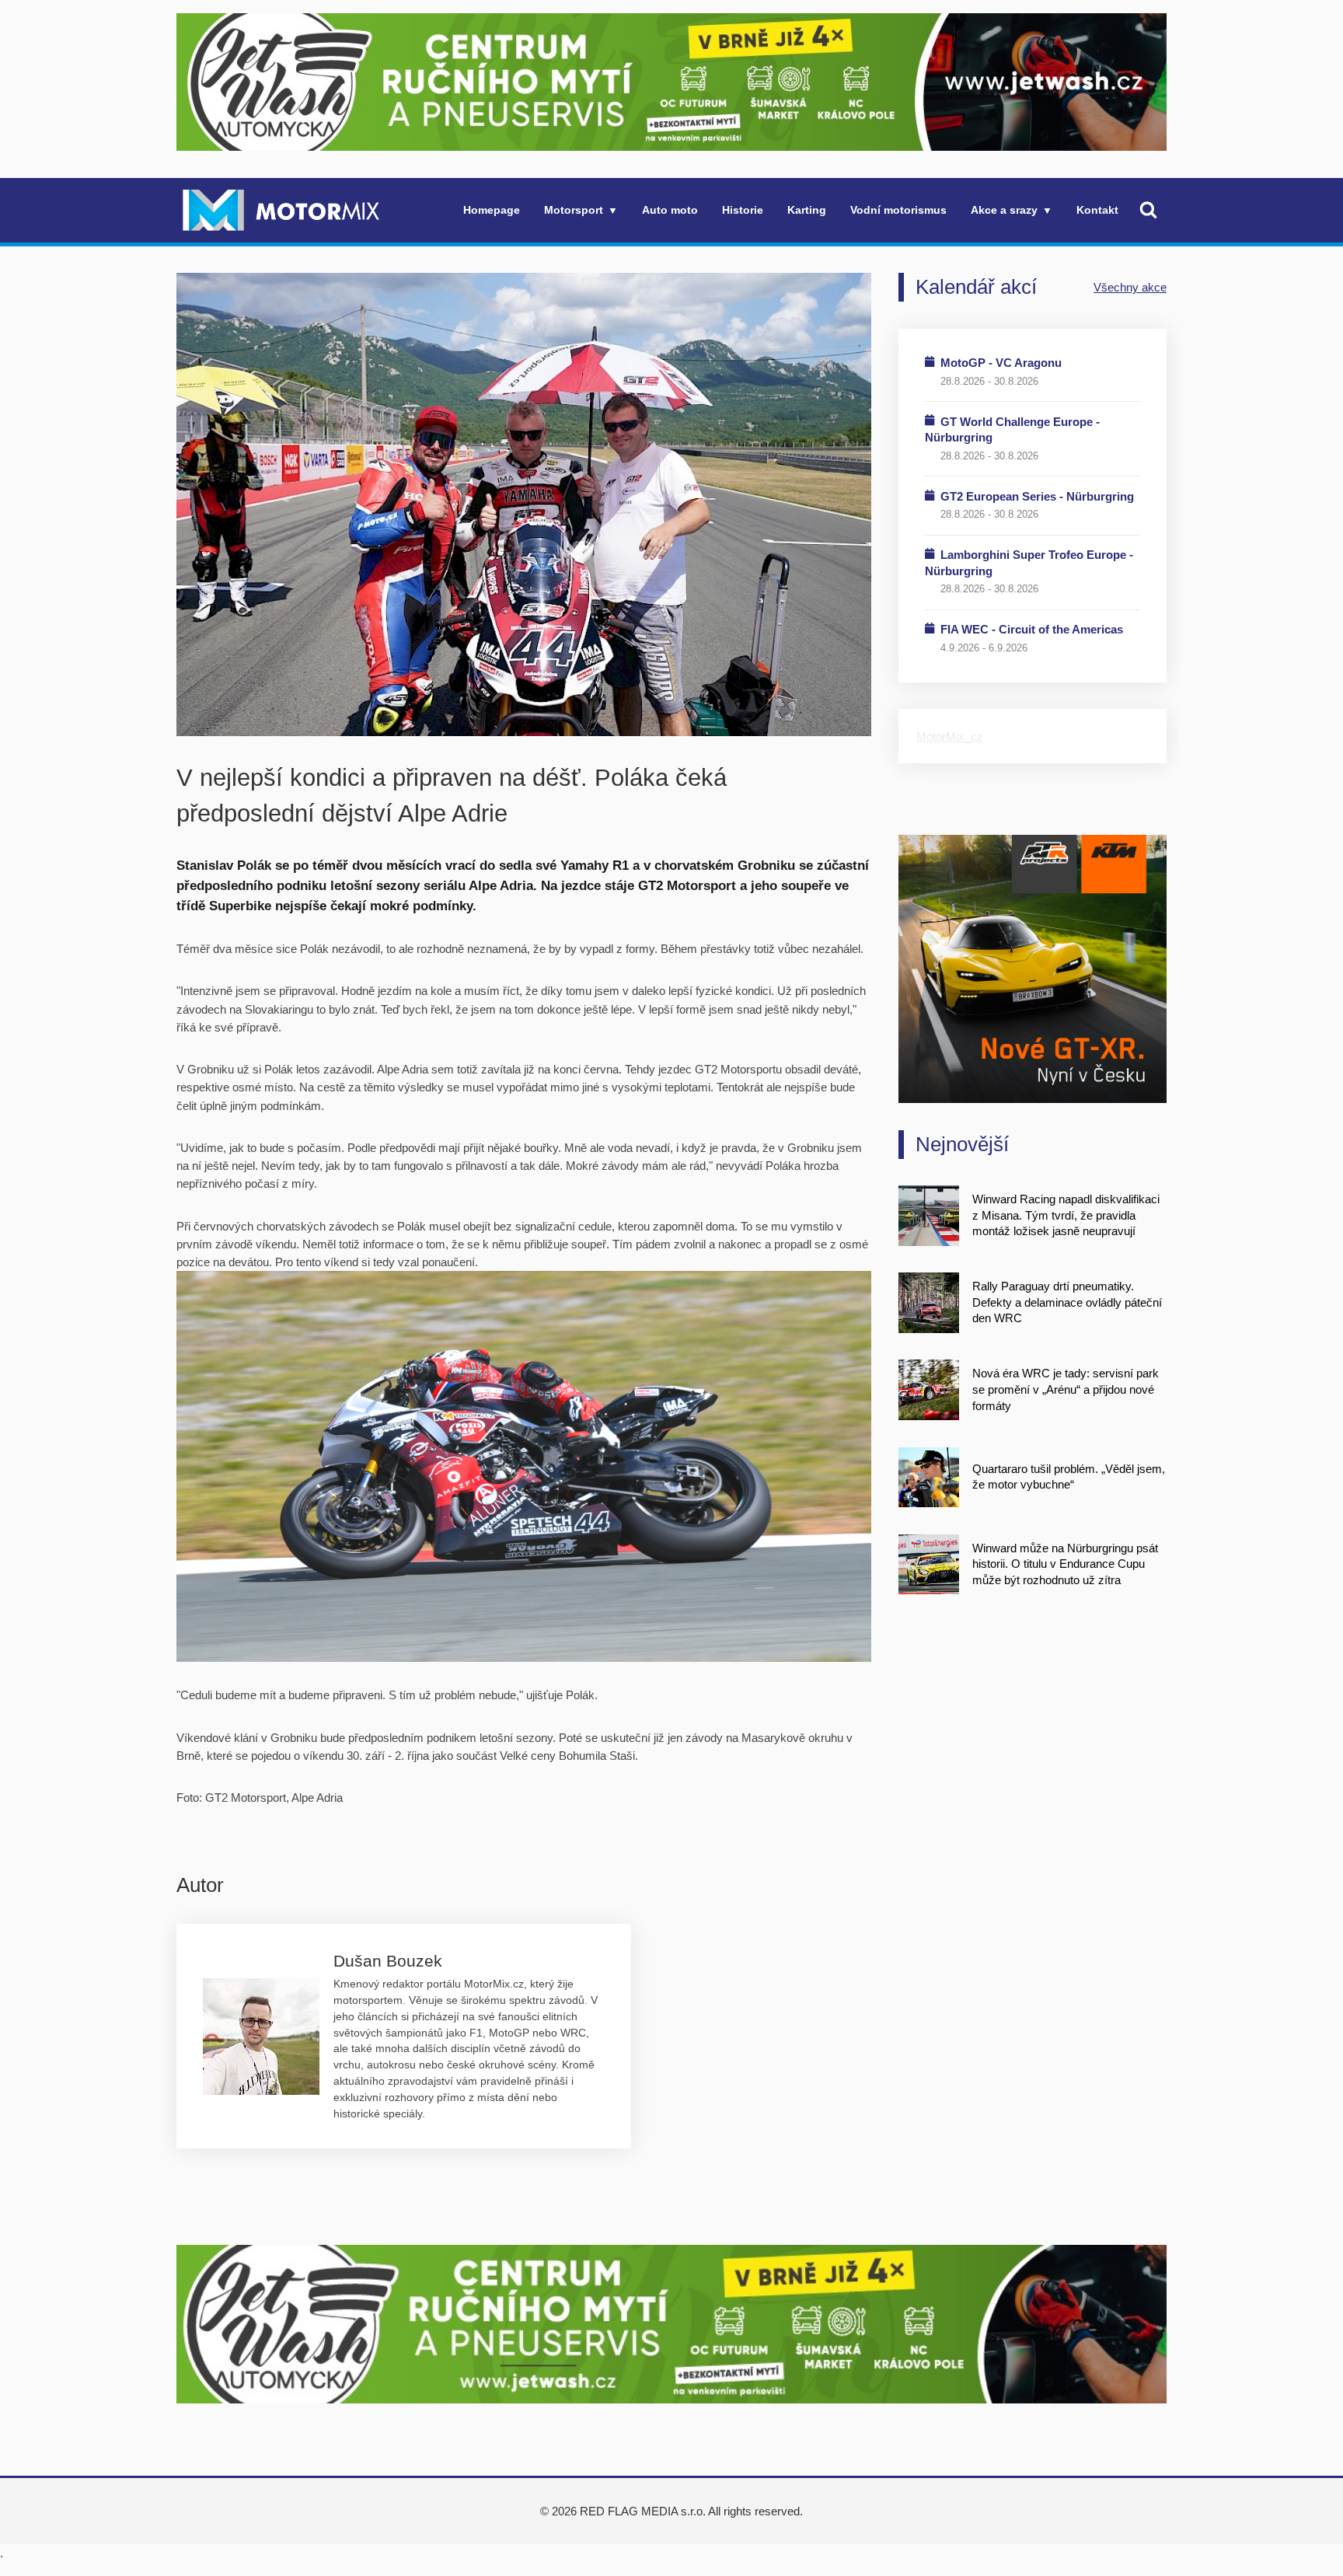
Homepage (492, 210)
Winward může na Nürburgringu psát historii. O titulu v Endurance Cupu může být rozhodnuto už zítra (1065, 1564)
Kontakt (1097, 210)
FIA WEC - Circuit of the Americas (1032, 629)
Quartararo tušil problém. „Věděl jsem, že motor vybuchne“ (1069, 1477)
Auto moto (670, 210)
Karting (807, 210)
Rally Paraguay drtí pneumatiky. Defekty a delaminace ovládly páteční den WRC (1067, 1302)
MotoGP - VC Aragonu (1001, 363)
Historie (743, 210)
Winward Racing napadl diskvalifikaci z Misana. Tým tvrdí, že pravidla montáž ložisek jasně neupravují (1066, 1215)
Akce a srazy (1004, 210)
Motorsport (574, 210)
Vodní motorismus (898, 210)
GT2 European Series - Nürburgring (1037, 496)
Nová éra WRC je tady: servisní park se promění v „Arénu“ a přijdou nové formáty (1066, 1389)
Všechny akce (1130, 287)
